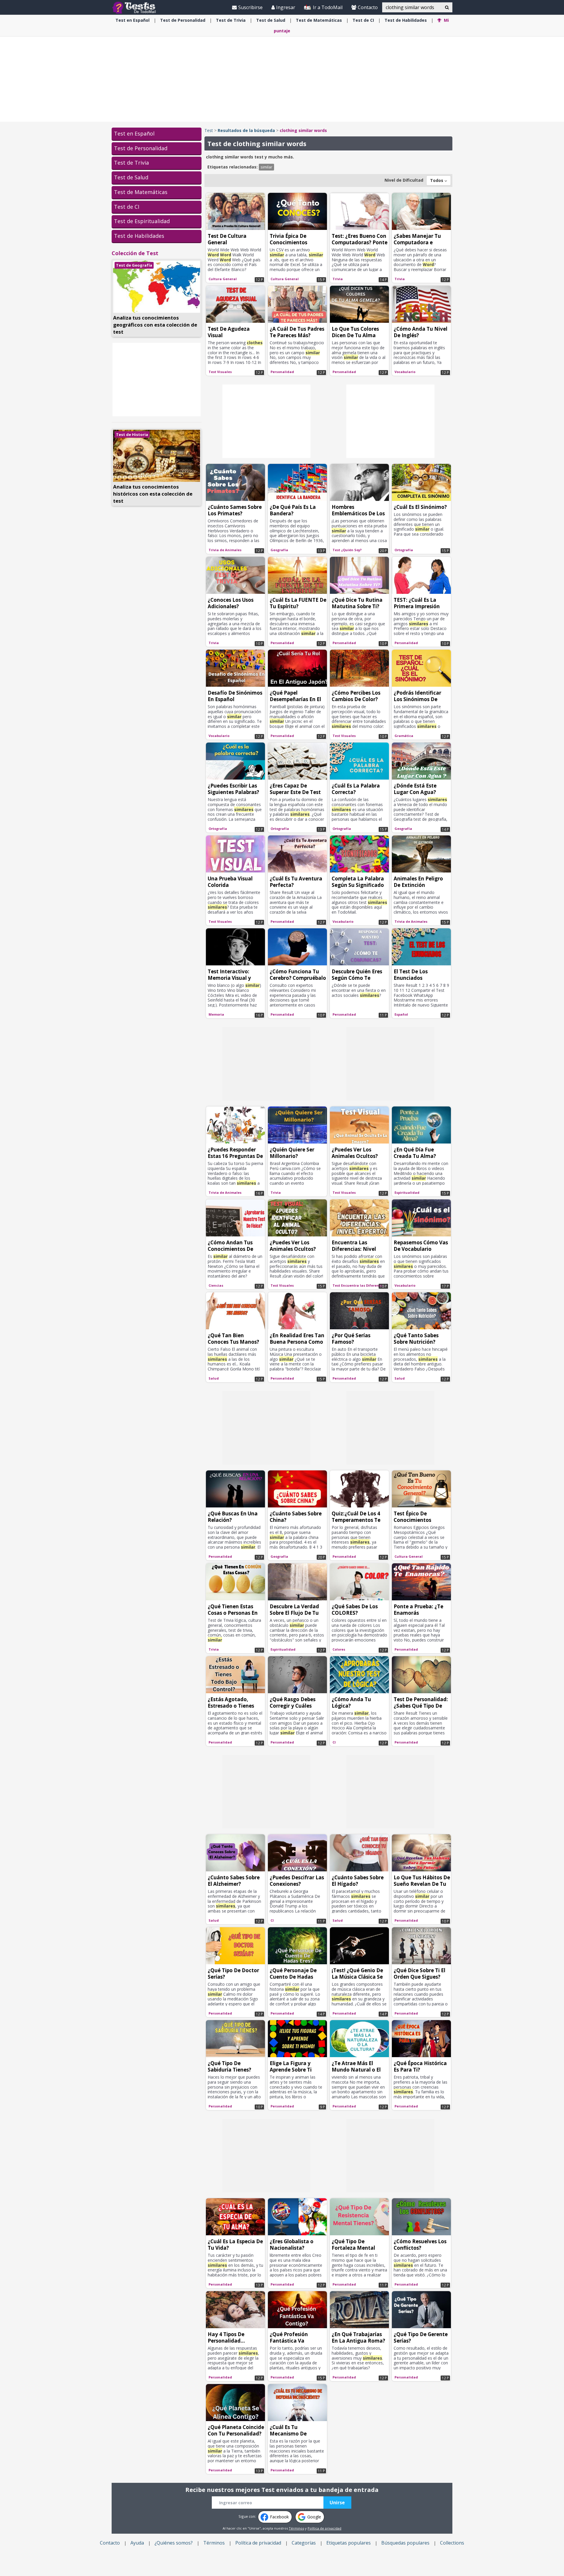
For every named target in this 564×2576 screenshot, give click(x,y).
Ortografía (404, 550)
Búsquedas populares (405, 2543)
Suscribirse (250, 7)
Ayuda (137, 2543)
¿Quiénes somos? (174, 2543)
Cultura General (223, 279)
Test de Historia (132, 434)
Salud (271, 20)
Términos (296, 2528)
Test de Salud (131, 177)
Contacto (368, 7)
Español (132, 20)
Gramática (404, 736)
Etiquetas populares (349, 2543)
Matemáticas (319, 20)
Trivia (231, 20)
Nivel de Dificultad (404, 180)
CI (363, 20)
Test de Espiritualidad (142, 221)
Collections (452, 2543)
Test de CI (127, 207)
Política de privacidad (324, 2528)
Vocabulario (405, 372)
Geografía (279, 550)
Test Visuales (220, 372)
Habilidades (406, 20)
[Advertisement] (282, 79)
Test (209, 130)
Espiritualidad (407, 1192)
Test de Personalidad (141, 148)
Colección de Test (135, 253)
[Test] (135, 7)
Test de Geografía (134, 265)
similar (266, 167)
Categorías (304, 2543)
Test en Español (134, 133)
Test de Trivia (131, 163)
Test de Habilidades (139, 236)
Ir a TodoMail (327, 7)
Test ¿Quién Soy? (347, 550)
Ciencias (216, 1285)
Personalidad (183, 20)
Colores (339, 1649)
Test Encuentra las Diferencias (359, 1285)
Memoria (216, 1014)
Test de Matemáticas (141, 192)
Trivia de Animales (225, 550)
